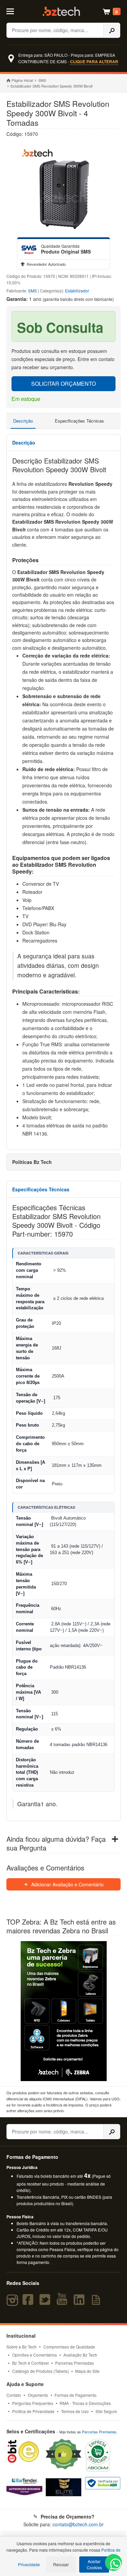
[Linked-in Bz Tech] (81, 2303)
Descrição (23, 421)
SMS (42, 80)
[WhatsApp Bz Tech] (114, 2565)
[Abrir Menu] (13, 11)
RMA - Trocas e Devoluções (85, 2403)
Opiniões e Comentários (35, 2355)
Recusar (61, 2564)
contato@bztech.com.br (78, 2524)
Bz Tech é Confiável (30, 2363)
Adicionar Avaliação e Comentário (67, 1884)
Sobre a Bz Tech (22, 2347)
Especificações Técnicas (79, 421)
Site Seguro (106, 2411)
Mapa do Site (87, 2371)
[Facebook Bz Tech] (29, 2303)
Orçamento (38, 2395)
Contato (14, 2395)
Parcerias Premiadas (75, 2363)
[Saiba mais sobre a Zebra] (64, 2011)
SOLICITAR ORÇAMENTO (63, 384)
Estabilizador (77, 291)
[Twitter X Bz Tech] (46, 2303)
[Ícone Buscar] (112, 30)
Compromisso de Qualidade (69, 2347)
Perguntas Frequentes (33, 2403)
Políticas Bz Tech (32, 1162)
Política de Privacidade (33, 2411)
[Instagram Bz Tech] (13, 2303)
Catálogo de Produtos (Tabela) (40, 2371)
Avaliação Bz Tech (80, 2355)
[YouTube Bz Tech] (63, 2303)
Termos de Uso (75, 2411)
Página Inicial (22, 80)
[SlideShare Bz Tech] (97, 2303)
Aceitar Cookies (94, 2564)
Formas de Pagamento (76, 2395)
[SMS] (29, 249)
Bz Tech (61, 11)
